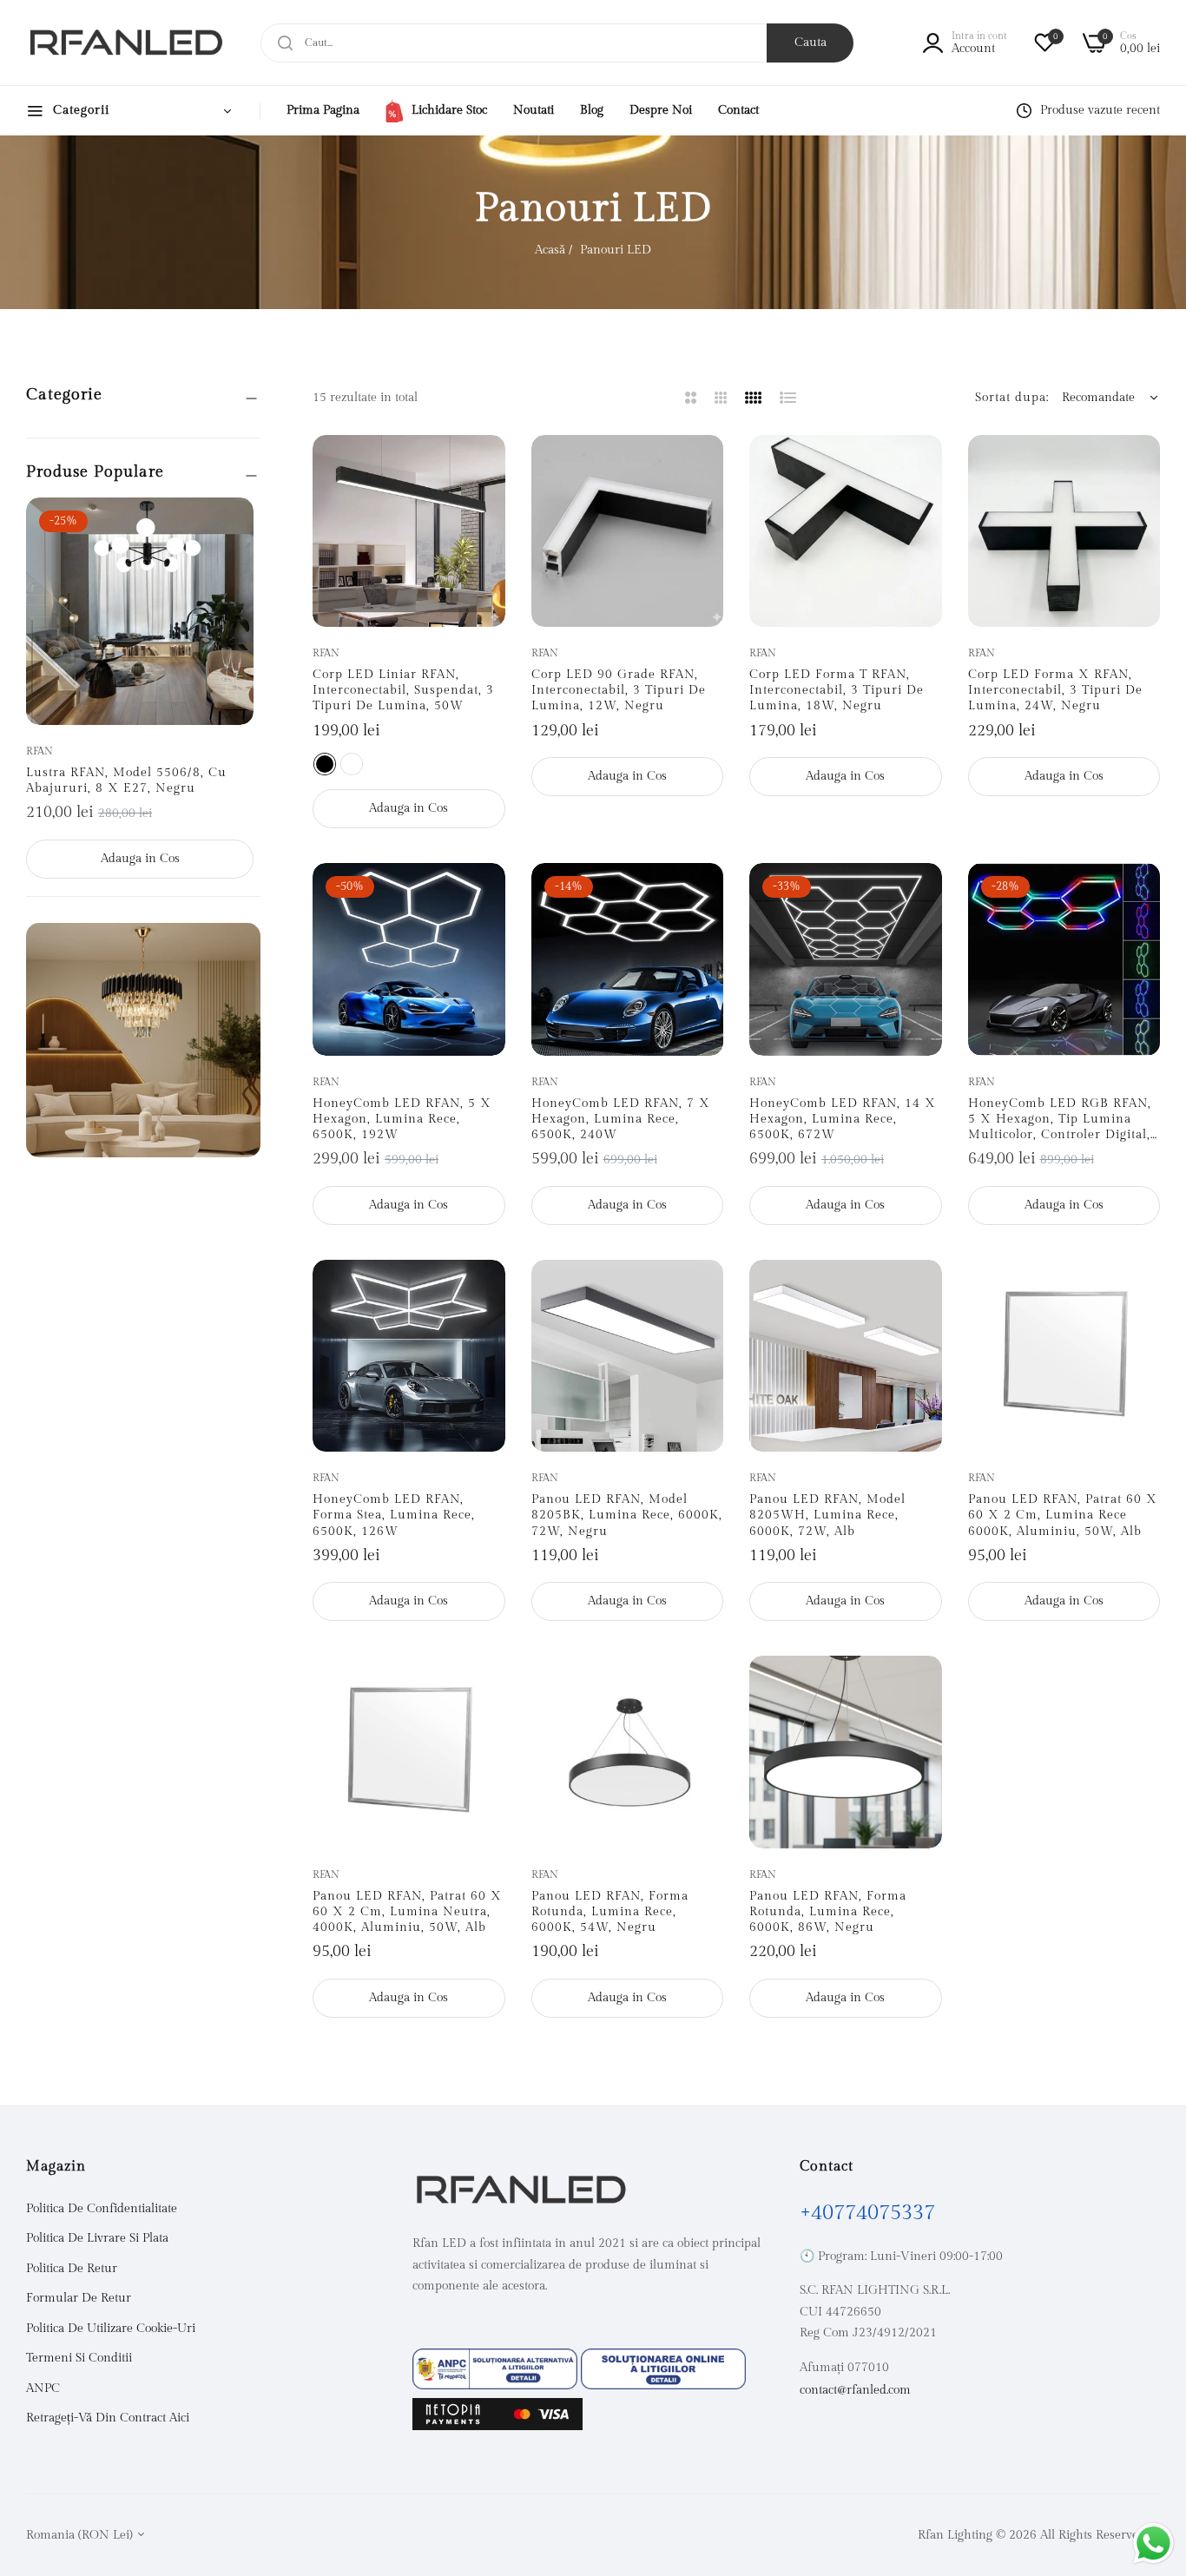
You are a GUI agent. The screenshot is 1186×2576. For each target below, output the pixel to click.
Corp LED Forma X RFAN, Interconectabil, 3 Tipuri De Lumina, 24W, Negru (1055, 690)
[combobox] (557, 43)
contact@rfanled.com (855, 2390)
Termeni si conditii (79, 2358)
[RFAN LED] (126, 43)
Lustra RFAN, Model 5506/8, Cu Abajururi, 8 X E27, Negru (126, 781)
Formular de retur (79, 2298)
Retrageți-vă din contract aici (108, 2418)
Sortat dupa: (1012, 398)
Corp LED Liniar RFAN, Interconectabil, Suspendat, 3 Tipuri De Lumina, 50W (403, 690)
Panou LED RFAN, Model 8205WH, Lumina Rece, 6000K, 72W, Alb (827, 1515)
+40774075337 (867, 2213)
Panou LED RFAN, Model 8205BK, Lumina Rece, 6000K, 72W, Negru (627, 1515)
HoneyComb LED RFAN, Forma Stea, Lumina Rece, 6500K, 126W (394, 1515)
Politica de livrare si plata (97, 2238)
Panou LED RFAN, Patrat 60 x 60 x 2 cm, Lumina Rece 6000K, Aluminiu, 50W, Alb (1063, 1515)
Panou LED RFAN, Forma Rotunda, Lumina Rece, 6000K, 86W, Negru (828, 1912)
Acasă (550, 250)
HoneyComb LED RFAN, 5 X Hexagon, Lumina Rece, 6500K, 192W (402, 1119)
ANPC (43, 2388)
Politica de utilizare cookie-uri (111, 2329)
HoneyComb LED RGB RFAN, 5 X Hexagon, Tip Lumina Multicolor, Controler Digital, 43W (1060, 1120)
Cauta (810, 43)
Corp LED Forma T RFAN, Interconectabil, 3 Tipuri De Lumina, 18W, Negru (837, 690)
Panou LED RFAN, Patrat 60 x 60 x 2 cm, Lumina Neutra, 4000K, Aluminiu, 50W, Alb (407, 1912)
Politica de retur (72, 2269)
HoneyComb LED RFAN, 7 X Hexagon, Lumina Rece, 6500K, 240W (621, 1119)
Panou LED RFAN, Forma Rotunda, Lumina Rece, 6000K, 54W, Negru (610, 1912)
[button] (234, 530)
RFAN (40, 751)
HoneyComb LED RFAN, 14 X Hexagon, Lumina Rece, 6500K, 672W (843, 1119)
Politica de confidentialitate (102, 2209)
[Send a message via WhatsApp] (1153, 2543)
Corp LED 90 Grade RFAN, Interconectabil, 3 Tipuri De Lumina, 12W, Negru (619, 690)
